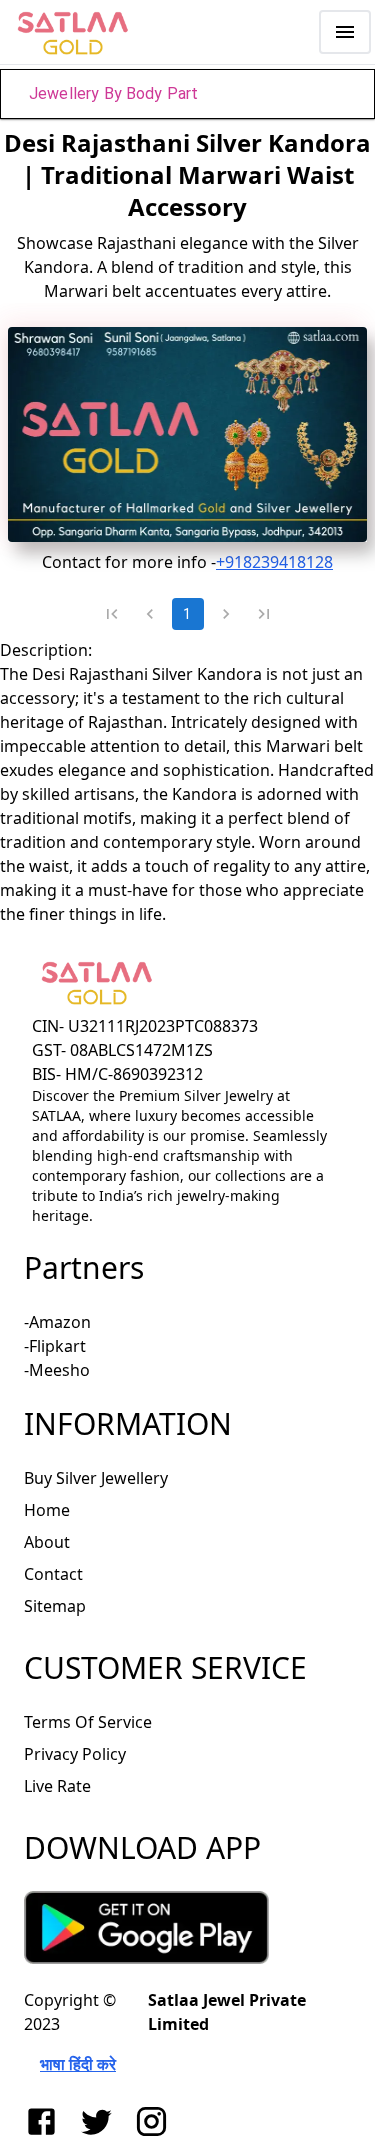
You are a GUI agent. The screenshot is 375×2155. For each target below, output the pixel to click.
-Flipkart (55, 1346)
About (47, 1542)
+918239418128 (274, 562)
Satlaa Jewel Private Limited (227, 2012)
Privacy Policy (75, 1754)
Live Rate (57, 1786)
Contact (53, 1574)
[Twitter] (100, 2121)
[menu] (345, 32)
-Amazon (57, 1322)
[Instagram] (155, 2121)
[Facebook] (45, 2121)
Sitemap (55, 1606)
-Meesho (57, 1370)
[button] (187, 94)
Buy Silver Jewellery (96, 1478)
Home (47, 1510)
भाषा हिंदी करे (78, 2064)
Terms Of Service (88, 1722)
